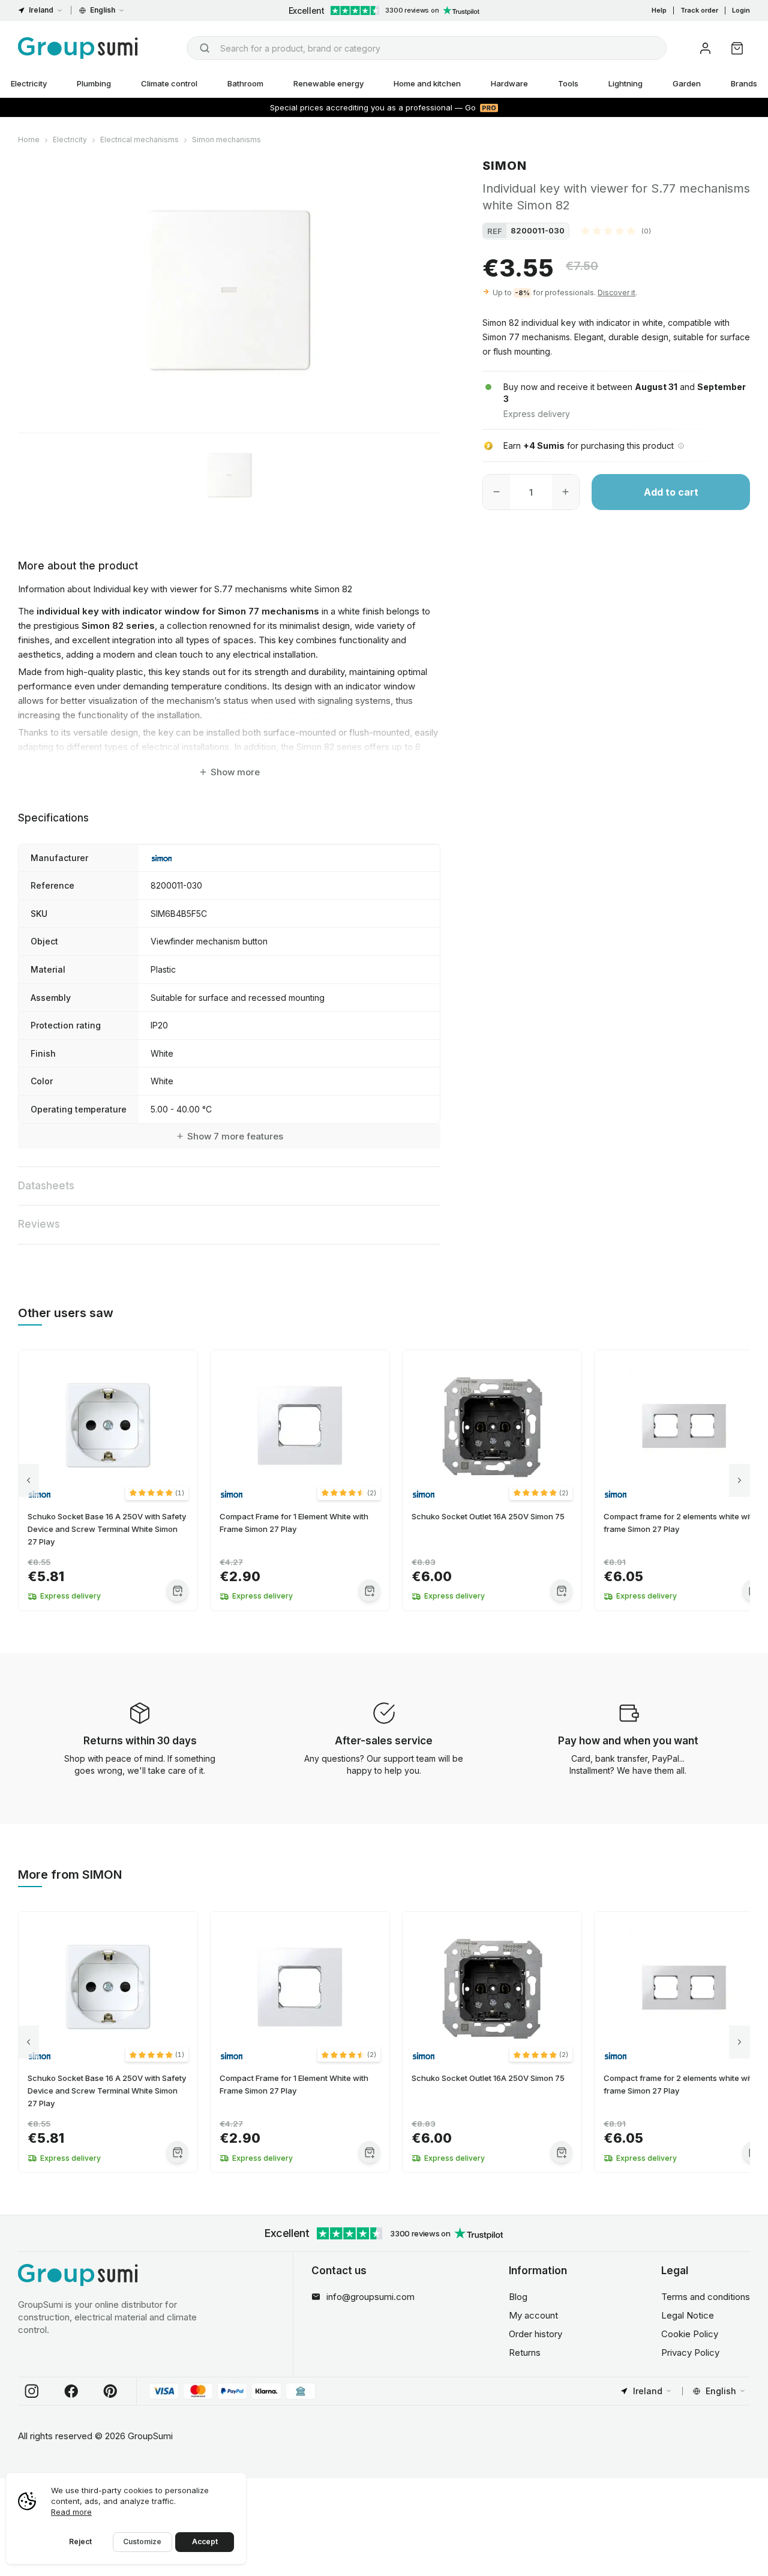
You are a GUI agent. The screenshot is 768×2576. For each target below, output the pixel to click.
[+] (565, 492)
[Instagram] (32, 2391)
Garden (687, 83)
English (103, 10)
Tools (568, 83)
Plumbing (94, 83)
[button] (616, 230)
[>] (739, 1481)
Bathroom (245, 83)
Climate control (169, 83)
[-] (496, 492)
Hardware (509, 83)
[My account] (705, 48)
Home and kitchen (427, 83)
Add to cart (671, 492)
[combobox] (427, 48)
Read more (71, 2512)
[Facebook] (71, 2391)
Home (29, 140)
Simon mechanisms (226, 140)
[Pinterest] (110, 2391)
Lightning (625, 83)
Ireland (41, 10)
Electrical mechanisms (139, 140)
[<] (28, 1481)
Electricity (70, 140)
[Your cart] (737, 48)
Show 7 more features (235, 1136)
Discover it (616, 292)
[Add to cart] (177, 1590)
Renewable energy (328, 83)
